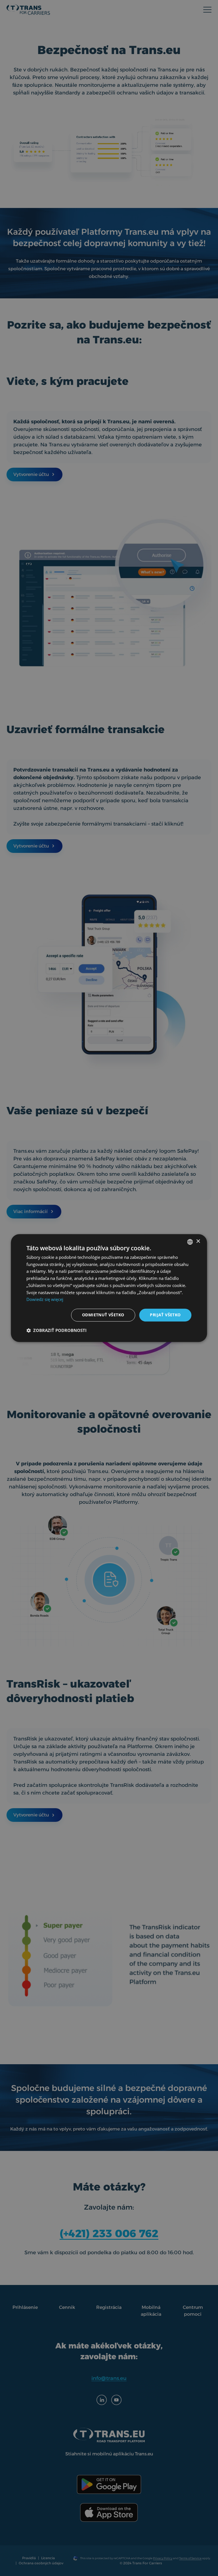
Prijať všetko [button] (165, 1315)
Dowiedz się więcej (45, 1300)
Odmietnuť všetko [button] (103, 1315)
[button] (56, 1330)
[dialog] (109, 1288)
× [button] (198, 1241)
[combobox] (190, 1242)
